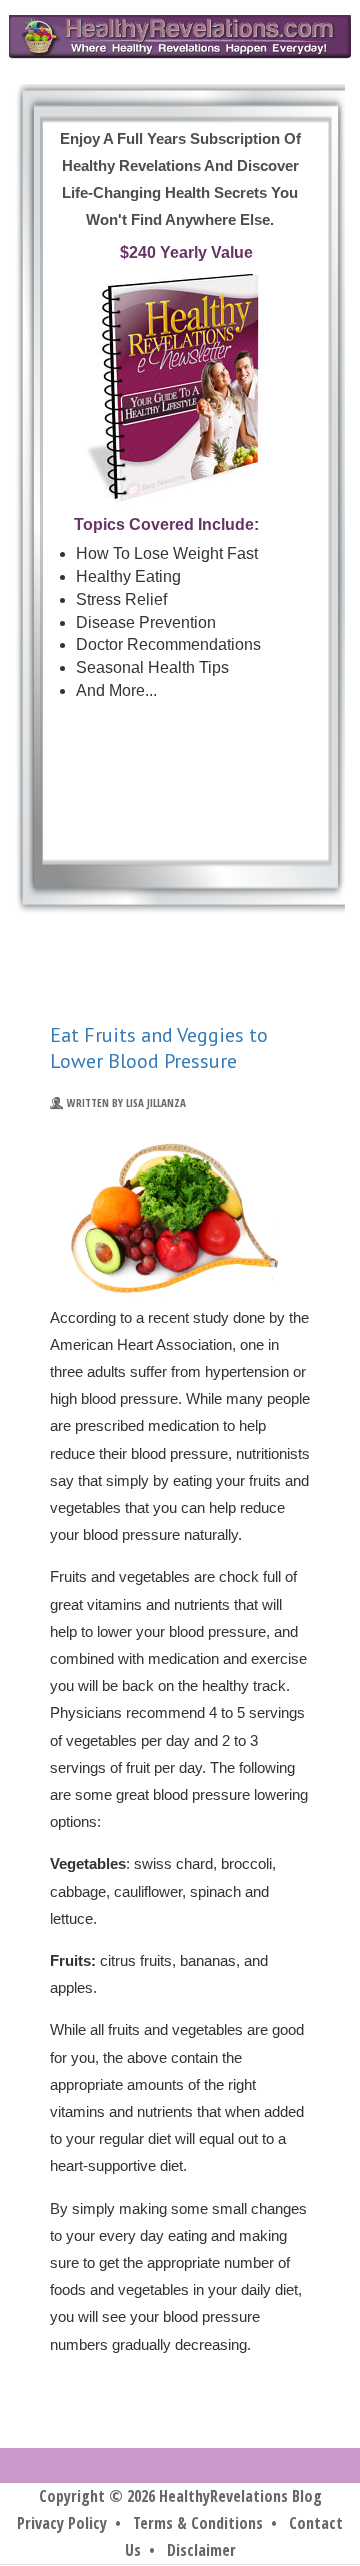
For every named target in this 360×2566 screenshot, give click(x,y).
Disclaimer (201, 2550)
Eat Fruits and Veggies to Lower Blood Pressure (159, 1048)
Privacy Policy (62, 2523)
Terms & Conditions (198, 2523)
